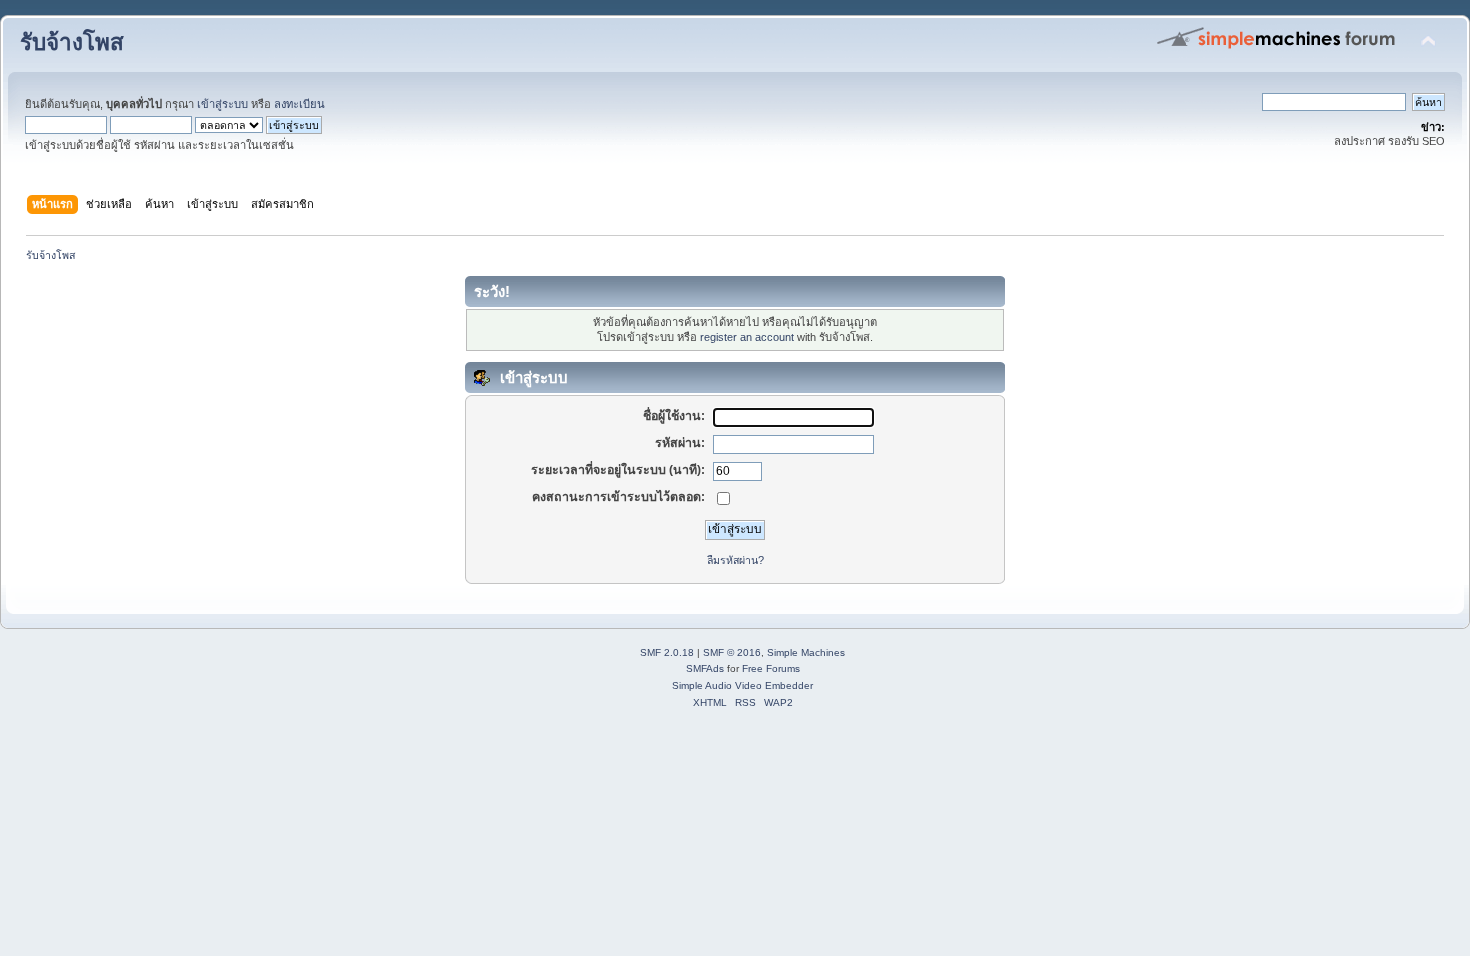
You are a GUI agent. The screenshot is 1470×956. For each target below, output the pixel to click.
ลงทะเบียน (299, 104)
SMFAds (705, 668)
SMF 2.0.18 (667, 652)
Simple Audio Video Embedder (742, 685)
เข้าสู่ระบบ (222, 104)
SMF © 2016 (732, 652)
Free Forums (771, 668)
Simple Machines (806, 652)
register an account (747, 337)
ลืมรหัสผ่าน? (735, 560)
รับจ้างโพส (72, 42)
